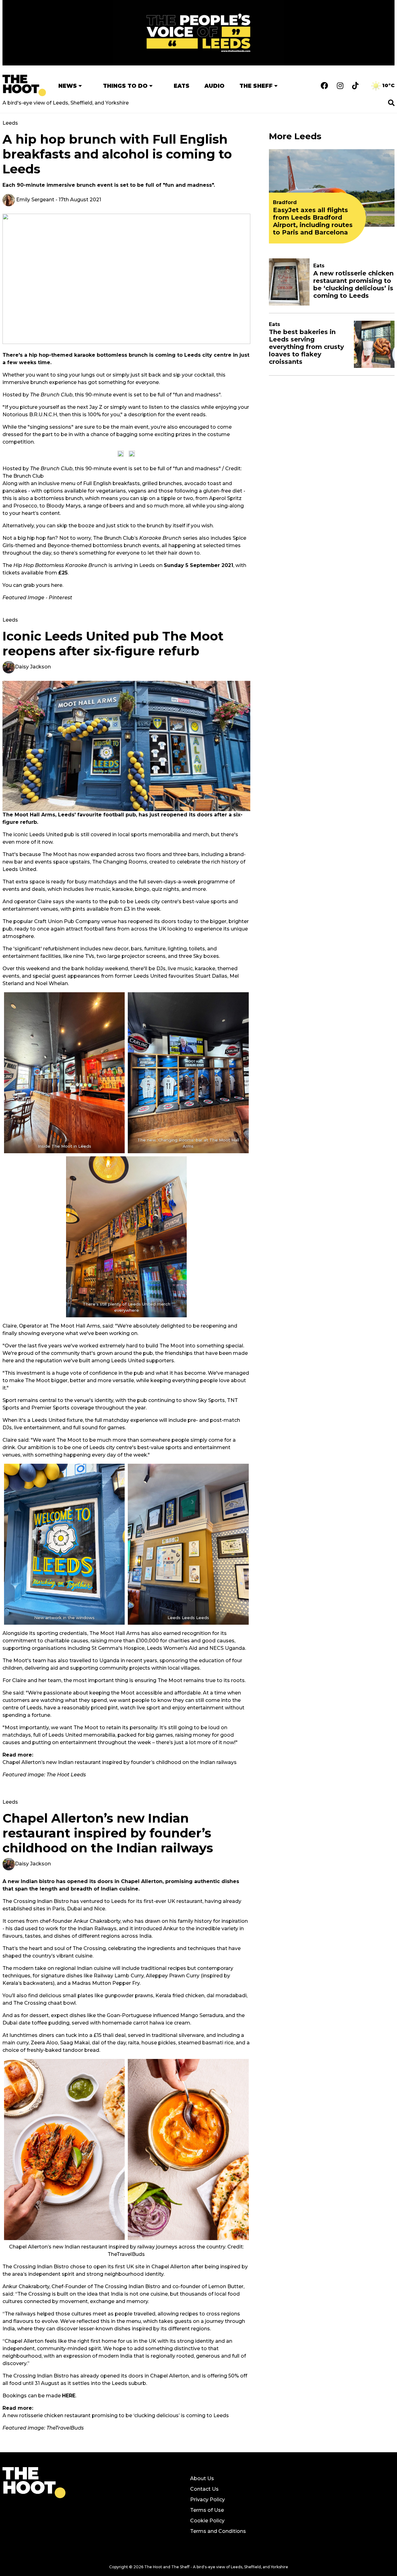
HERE (69, 2396)
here (57, 585)
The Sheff (256, 86)
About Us (202, 2478)
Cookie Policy (207, 2521)
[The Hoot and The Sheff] (24, 85)
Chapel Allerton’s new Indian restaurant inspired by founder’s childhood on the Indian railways (120, 1762)
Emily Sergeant (35, 200)
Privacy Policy (207, 2500)
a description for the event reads (165, 415)
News (68, 86)
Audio (214, 86)
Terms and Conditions (218, 2531)
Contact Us (204, 2489)
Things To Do (125, 86)
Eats (182, 86)
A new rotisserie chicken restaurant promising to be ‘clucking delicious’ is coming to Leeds (116, 2415)
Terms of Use (207, 2510)
